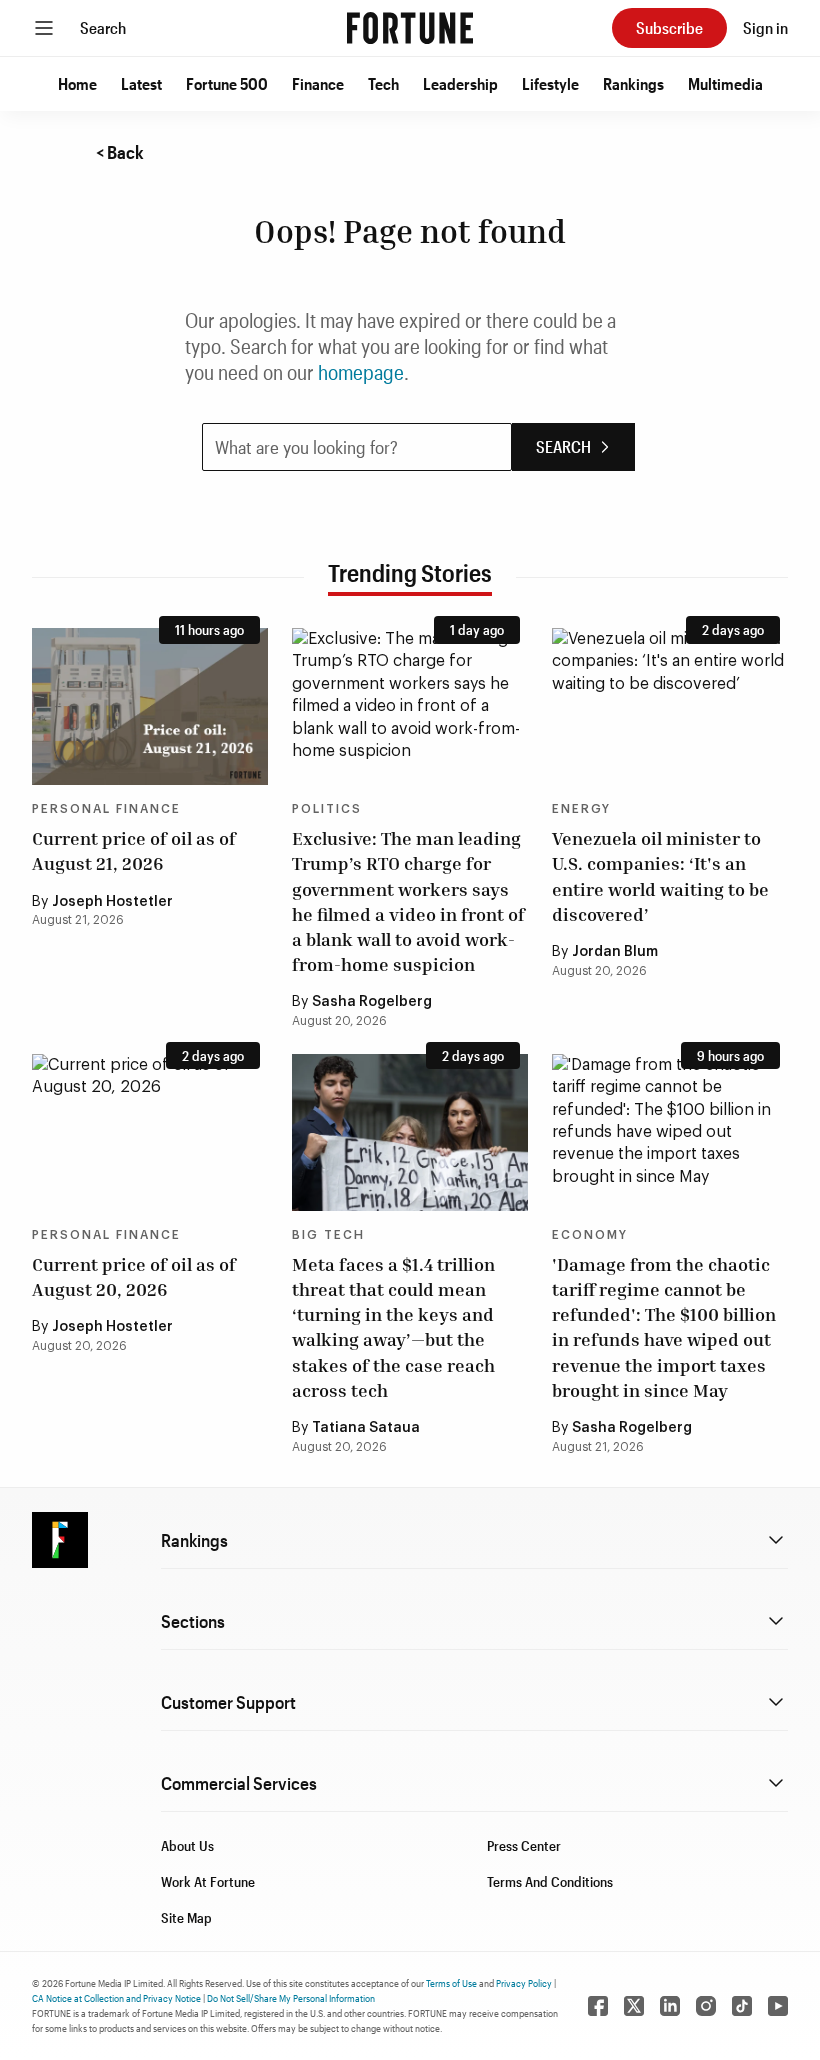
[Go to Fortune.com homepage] (410, 28)
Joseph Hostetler (112, 902)
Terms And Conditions (550, 1881)
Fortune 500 (227, 83)
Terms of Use (451, 1983)
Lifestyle (550, 83)
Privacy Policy (524, 1983)
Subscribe (669, 27)
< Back (120, 152)
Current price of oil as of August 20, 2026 (134, 1276)
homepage (361, 372)
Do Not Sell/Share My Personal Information (291, 1998)
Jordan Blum (615, 952)
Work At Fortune (208, 1881)
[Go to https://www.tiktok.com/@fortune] (742, 2006)
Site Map (186, 1917)
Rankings (633, 83)
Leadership (460, 83)
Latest (141, 83)
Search (103, 27)
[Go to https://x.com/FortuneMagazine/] (634, 2006)
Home (77, 83)
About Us (187, 1845)
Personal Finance (106, 809)
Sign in (765, 27)
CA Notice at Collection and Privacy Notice (116, 1998)
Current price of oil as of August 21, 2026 (134, 850)
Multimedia (725, 83)
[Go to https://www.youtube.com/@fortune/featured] (778, 2006)
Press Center (524, 1845)
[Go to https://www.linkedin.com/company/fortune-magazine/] (670, 2006)
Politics (327, 809)
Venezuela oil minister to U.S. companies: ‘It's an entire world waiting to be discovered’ (660, 876)
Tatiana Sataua (366, 1428)
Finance (318, 83)
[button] (77, 84)
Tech (383, 83)
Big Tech (328, 1235)
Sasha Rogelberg (372, 1002)
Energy (581, 809)
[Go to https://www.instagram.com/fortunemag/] (706, 2006)
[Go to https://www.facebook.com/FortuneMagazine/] (598, 2006)
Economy (590, 1235)
